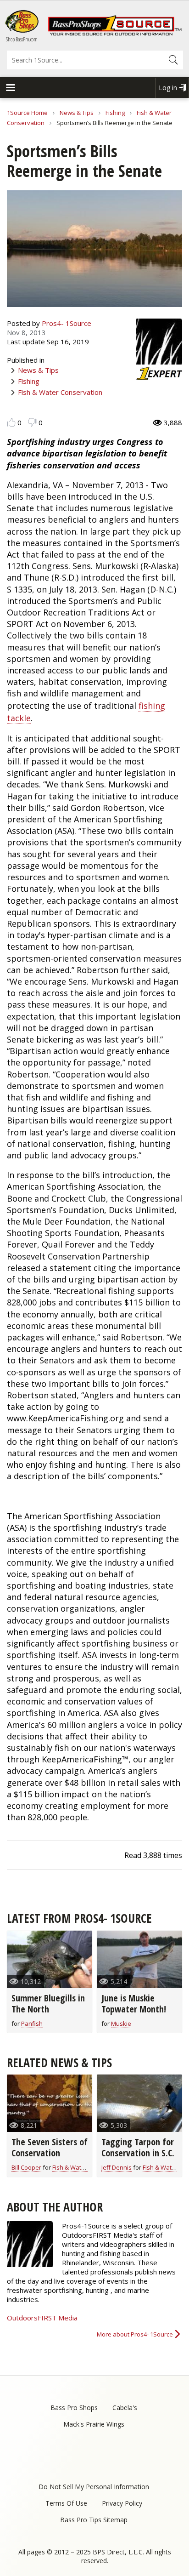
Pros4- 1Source (67, 323)
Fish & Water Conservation (60, 392)
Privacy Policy (122, 2503)
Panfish (32, 2023)
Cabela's (125, 2408)
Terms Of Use (66, 2503)
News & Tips (77, 113)
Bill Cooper (26, 2167)
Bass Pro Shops (74, 2408)
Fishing (115, 113)
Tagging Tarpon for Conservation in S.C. (138, 2147)
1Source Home (27, 113)
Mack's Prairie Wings (94, 2424)
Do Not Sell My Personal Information (94, 2487)
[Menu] (10, 88)
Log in (168, 88)
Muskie (121, 2023)
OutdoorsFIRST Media (42, 2318)
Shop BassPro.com (22, 39)
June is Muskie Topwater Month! (134, 2003)
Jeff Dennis (117, 2167)
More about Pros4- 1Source (135, 2334)
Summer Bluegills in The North (48, 2003)
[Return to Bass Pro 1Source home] (115, 34)
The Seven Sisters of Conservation (50, 2147)
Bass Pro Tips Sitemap (94, 2520)
